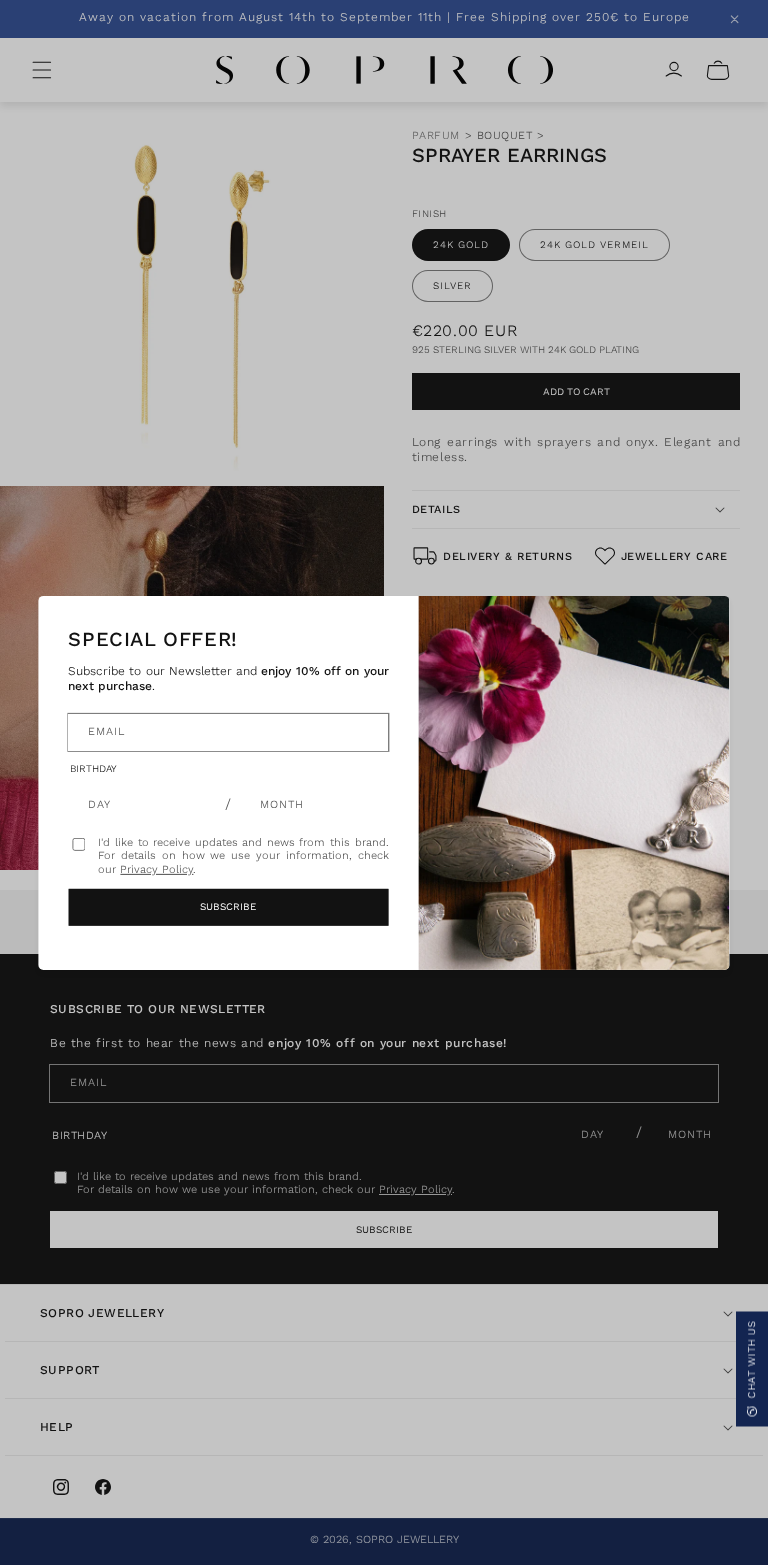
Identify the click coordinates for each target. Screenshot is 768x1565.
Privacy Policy (156, 869)
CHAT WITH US (751, 1360)
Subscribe (228, 906)
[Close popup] (693, 632)
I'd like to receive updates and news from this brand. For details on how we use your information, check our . (243, 855)
